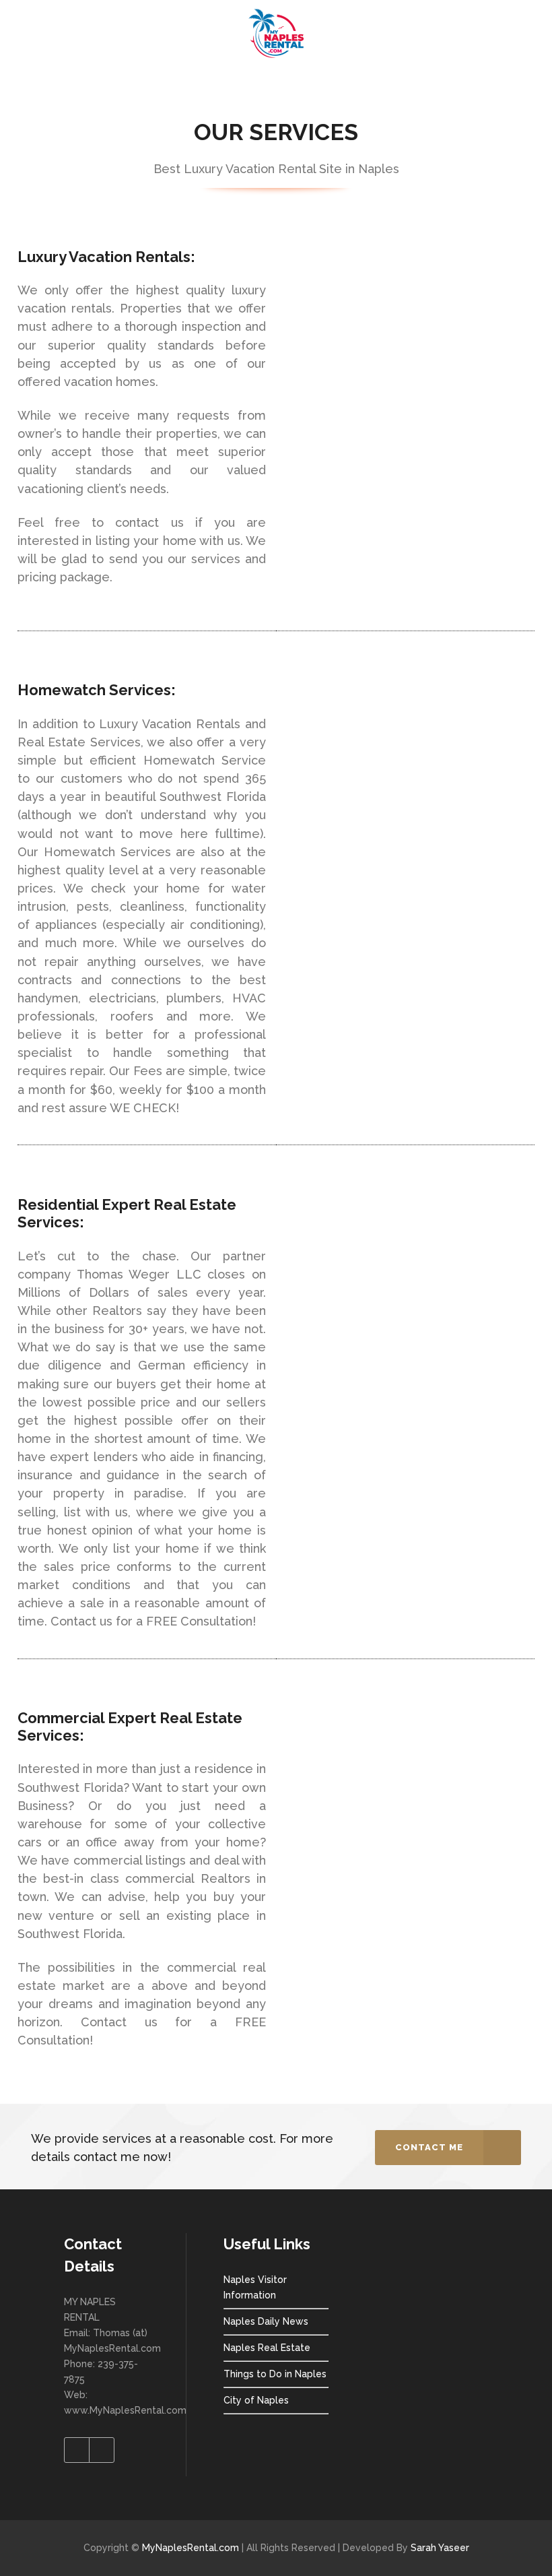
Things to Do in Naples (275, 2374)
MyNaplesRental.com (191, 2548)
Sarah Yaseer (440, 2548)
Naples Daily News (266, 2321)
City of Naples (256, 2400)
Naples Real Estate (267, 2348)
